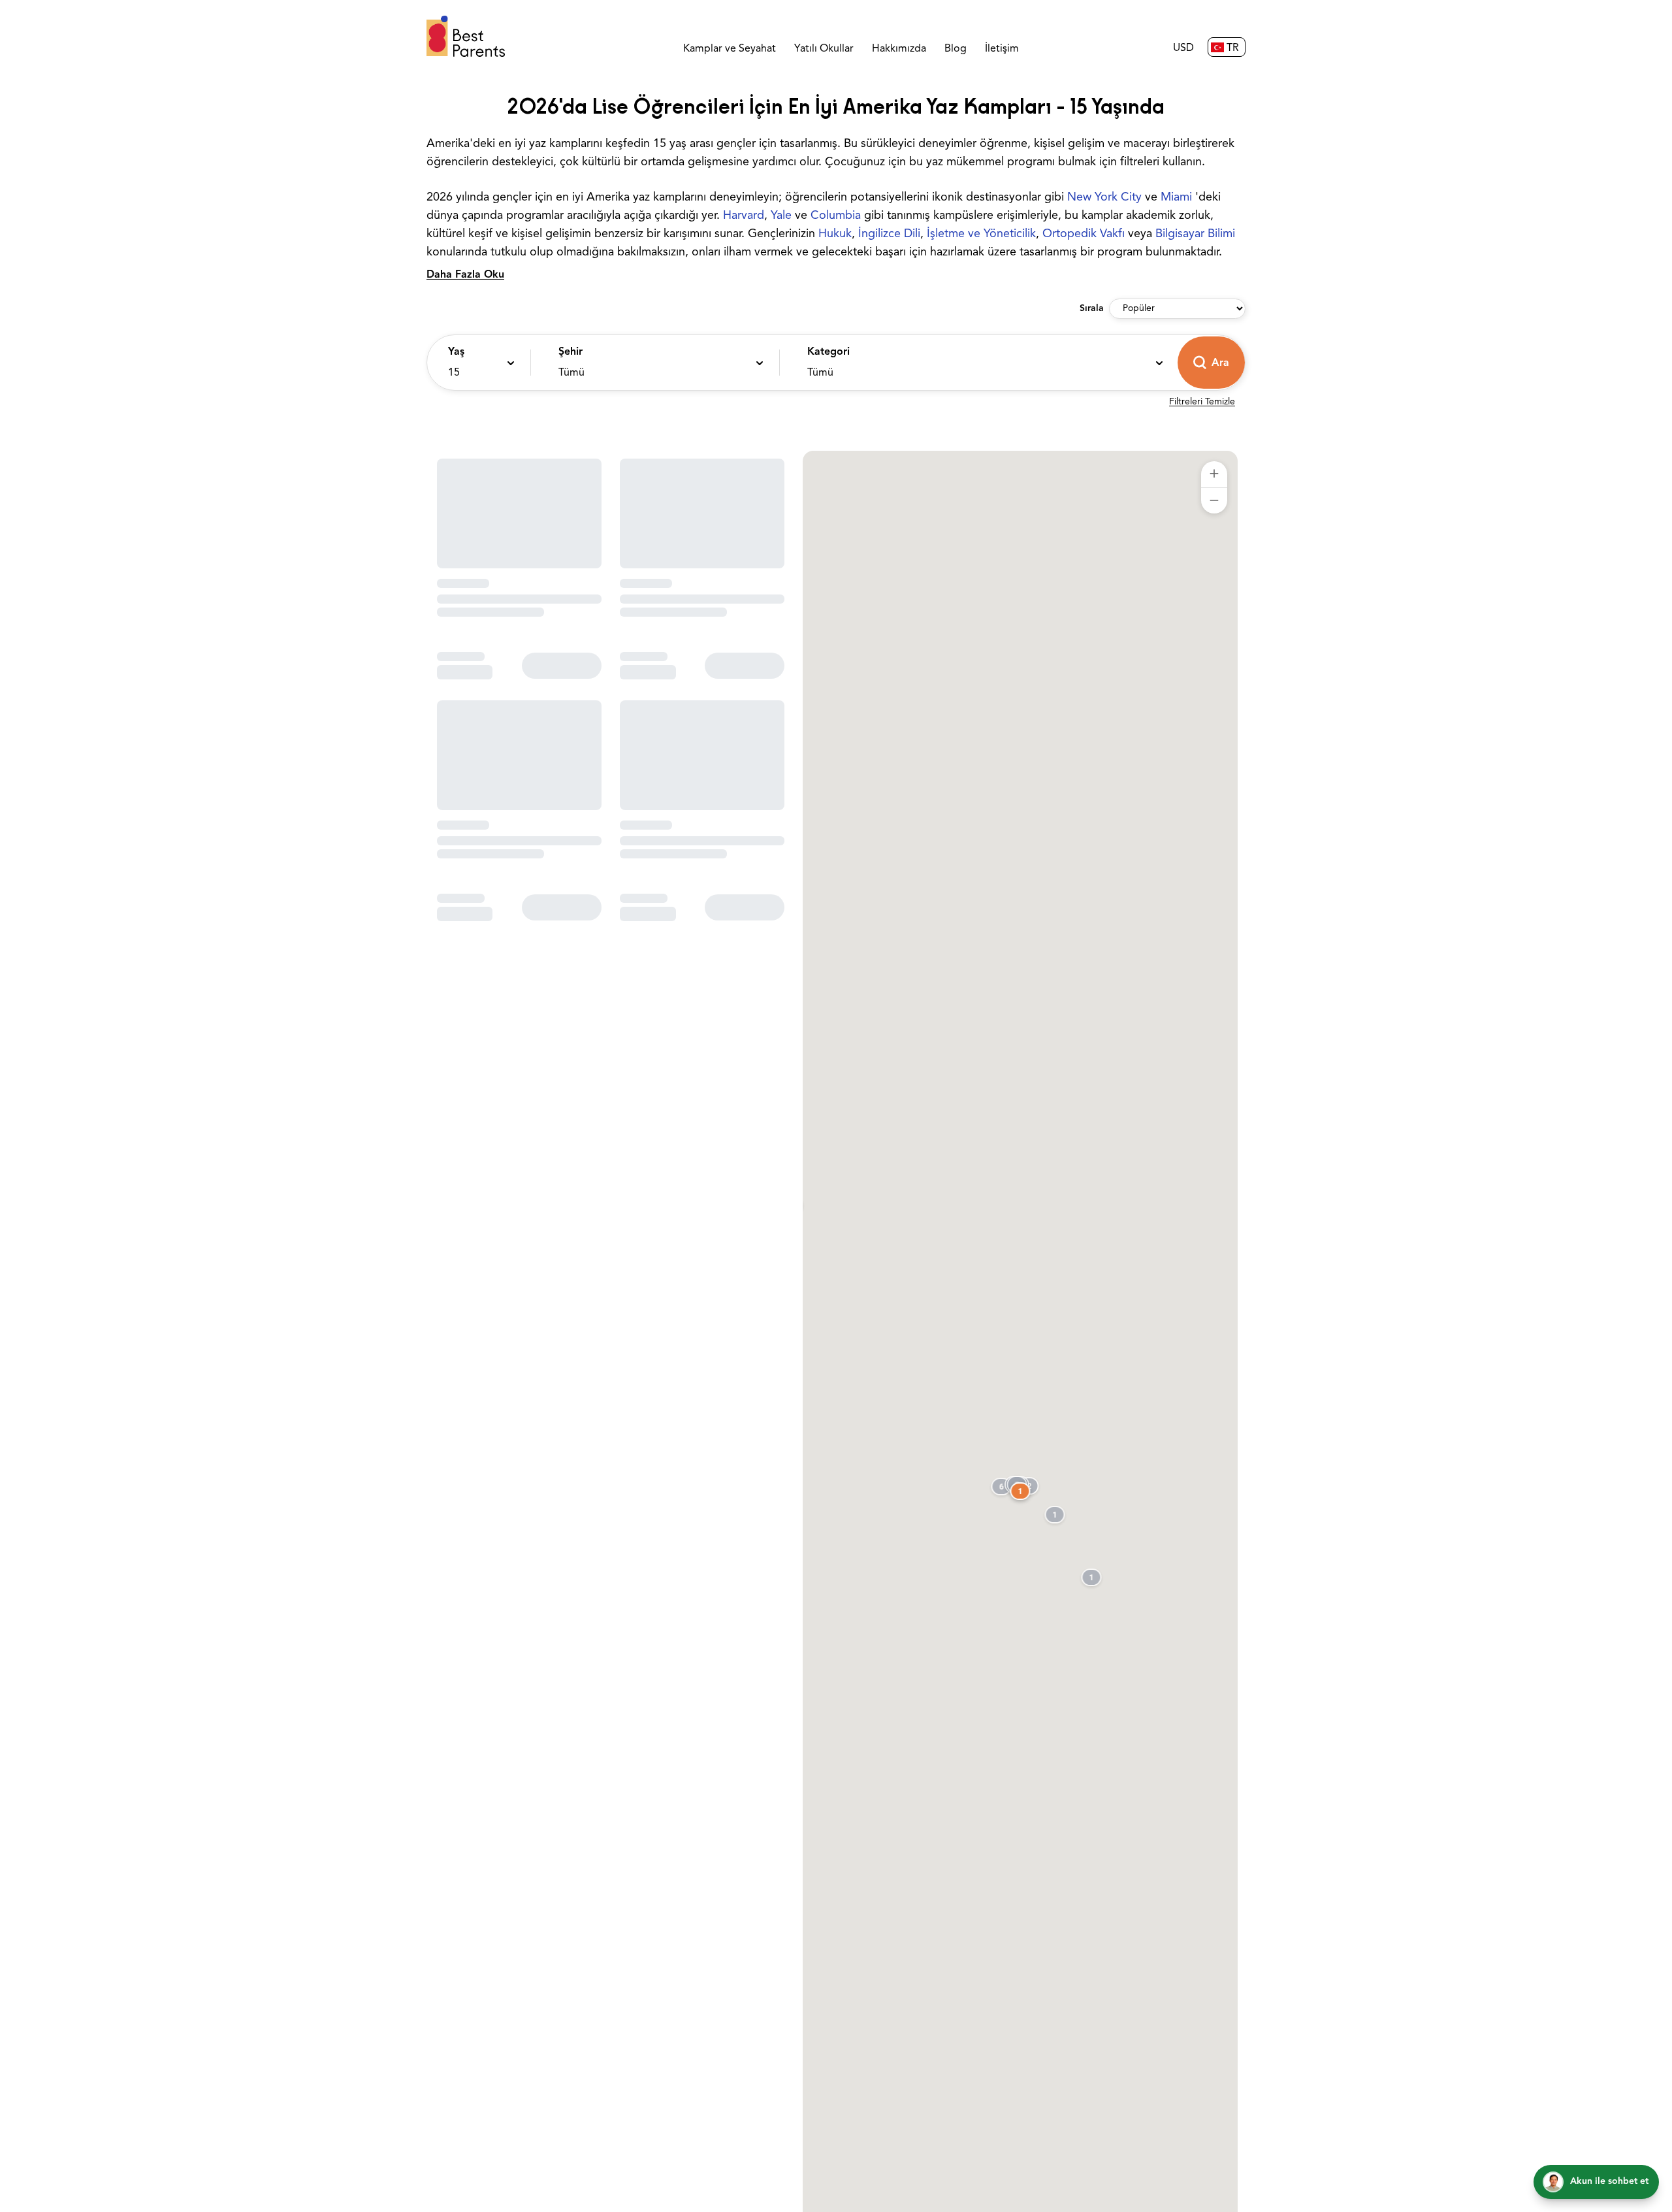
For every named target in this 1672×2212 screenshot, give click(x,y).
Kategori (828, 352)
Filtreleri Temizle (1202, 402)
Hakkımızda (899, 49)
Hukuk (835, 235)
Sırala (1092, 309)
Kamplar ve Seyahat (730, 49)
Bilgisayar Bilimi (1195, 235)
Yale (781, 216)
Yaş (456, 352)
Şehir (571, 352)
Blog (956, 49)
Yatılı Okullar (824, 49)
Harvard (744, 216)
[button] (475, 363)
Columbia (836, 216)
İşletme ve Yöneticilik (981, 235)
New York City (1104, 198)
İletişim (1002, 49)
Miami (1176, 198)
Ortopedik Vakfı (1084, 235)
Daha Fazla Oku (465, 275)
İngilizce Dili (889, 235)
